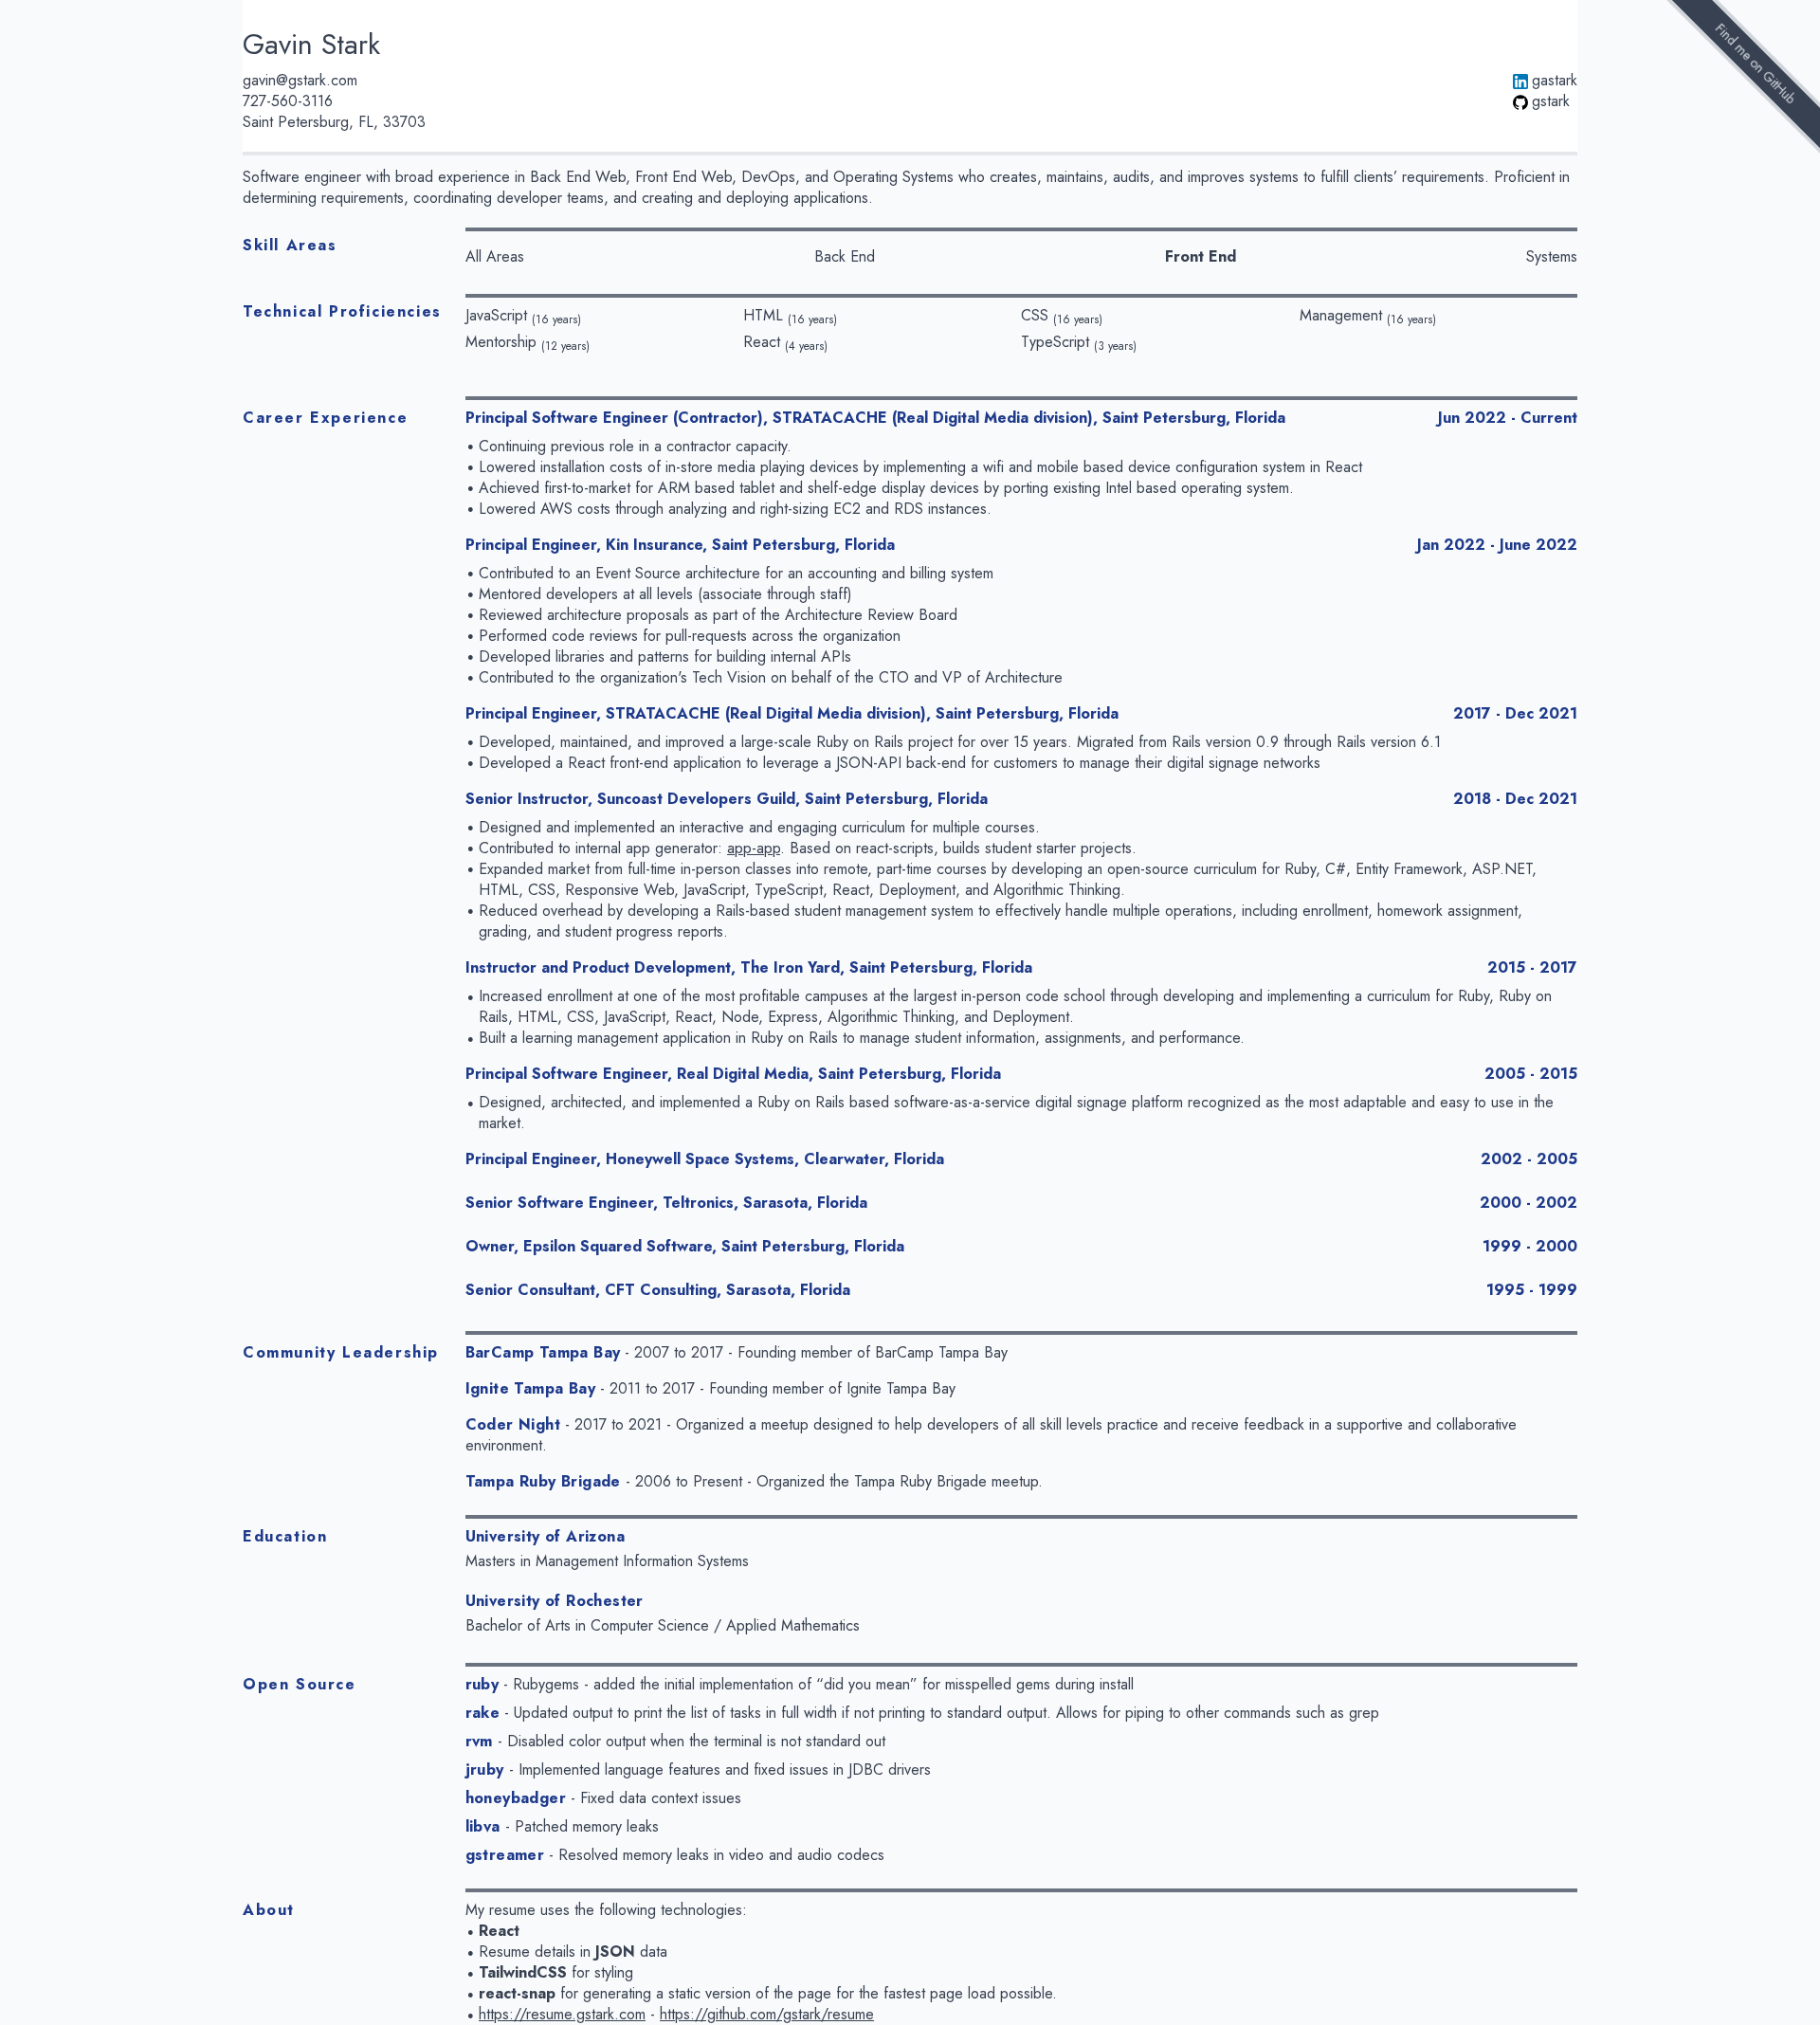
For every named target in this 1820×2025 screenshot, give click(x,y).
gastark (1555, 81)
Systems (1552, 256)
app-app (754, 848)
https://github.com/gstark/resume (767, 2014)
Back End (845, 256)
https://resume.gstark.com (562, 2014)
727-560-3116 (288, 101)
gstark (1551, 101)
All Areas (495, 256)
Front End (1201, 256)
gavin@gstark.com (300, 81)
